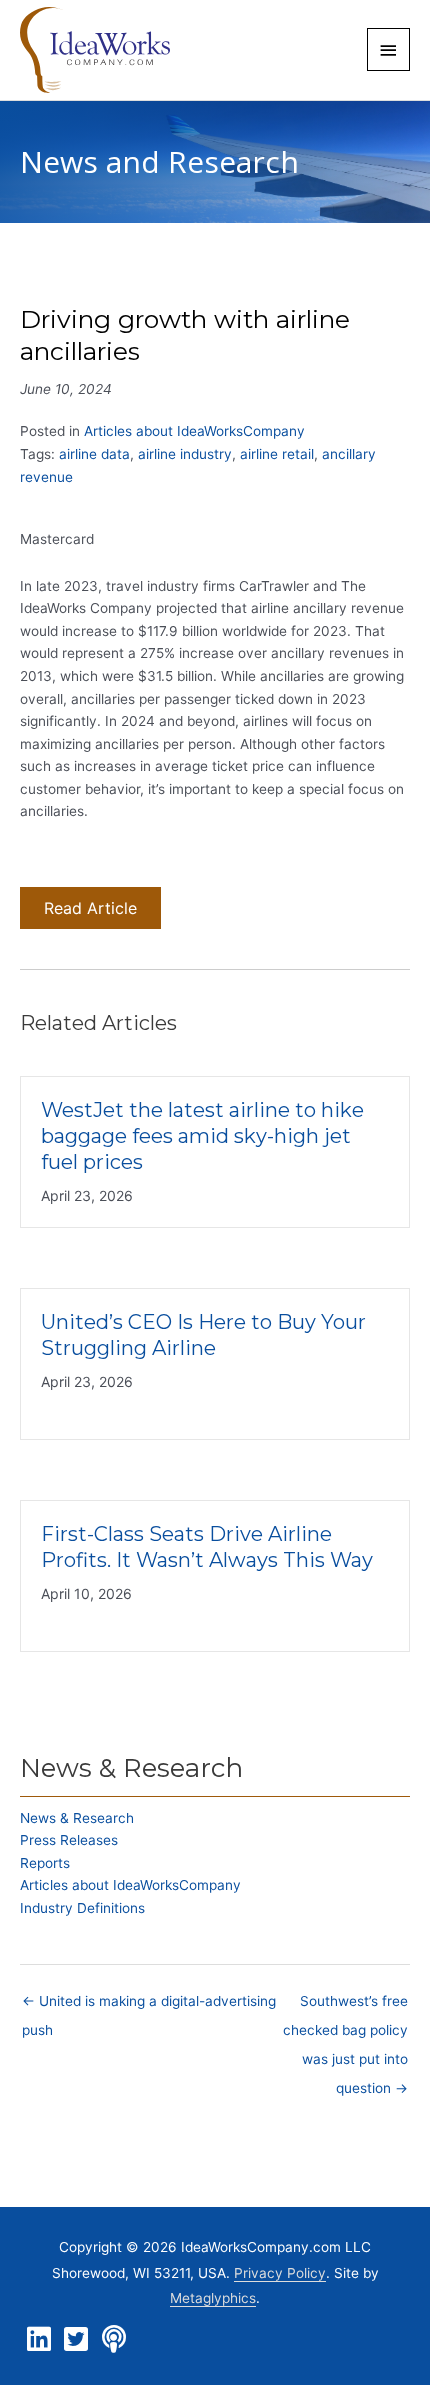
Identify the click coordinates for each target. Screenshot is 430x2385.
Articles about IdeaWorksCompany (194, 431)
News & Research (77, 1818)
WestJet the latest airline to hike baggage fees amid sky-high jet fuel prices (202, 1136)
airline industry (185, 454)
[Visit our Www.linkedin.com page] (39, 2340)
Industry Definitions (82, 1908)
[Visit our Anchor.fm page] (114, 2340)
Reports (45, 1863)
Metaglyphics (213, 2298)
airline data (94, 454)
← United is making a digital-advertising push (149, 2006)
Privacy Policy (280, 2273)
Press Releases (69, 1840)
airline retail (277, 454)
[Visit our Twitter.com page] (76, 2340)
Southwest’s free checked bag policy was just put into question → (345, 2006)
